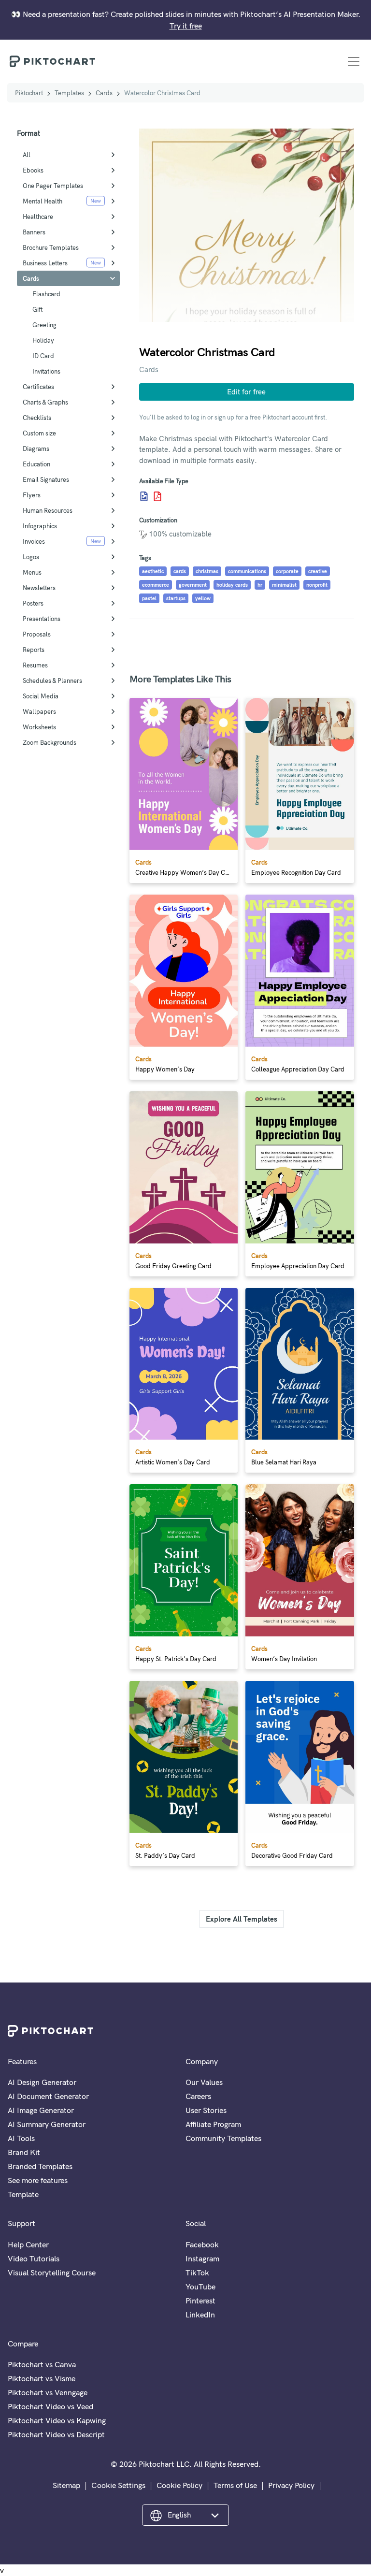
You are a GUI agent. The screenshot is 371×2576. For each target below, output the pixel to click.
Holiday (43, 340)
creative (318, 571)
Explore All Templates (242, 1919)
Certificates (38, 387)
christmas (207, 571)
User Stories (206, 2110)
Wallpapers (39, 711)
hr (260, 585)
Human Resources (48, 510)
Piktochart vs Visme (42, 2378)
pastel (149, 598)
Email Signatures (46, 479)
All (27, 155)
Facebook (202, 2244)
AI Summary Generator (47, 2124)
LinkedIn (200, 2315)
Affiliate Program (213, 2124)
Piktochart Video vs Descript (56, 2434)
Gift (37, 309)
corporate (287, 571)
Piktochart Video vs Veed (50, 2406)
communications (247, 571)
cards (180, 571)
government (193, 585)
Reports (34, 650)
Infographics (40, 526)
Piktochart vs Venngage (48, 2392)
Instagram (202, 2258)
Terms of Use (235, 2485)
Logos (31, 557)
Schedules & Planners (52, 680)
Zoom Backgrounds (50, 742)
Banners (34, 232)
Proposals (37, 634)
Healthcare (38, 217)
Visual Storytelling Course (52, 2272)
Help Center (28, 2244)
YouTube (200, 2287)
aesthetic (153, 571)
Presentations (42, 619)
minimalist (284, 585)
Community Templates (223, 2138)
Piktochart (29, 93)
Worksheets (39, 727)
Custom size (39, 433)
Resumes (35, 665)
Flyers (32, 495)
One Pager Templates (53, 186)
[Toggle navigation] (354, 61)
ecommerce (156, 585)
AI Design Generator (42, 2082)
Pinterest (200, 2301)
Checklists (37, 418)
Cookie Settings (118, 2485)
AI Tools (21, 2138)
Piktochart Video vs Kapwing (57, 2420)
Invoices (34, 541)
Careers (198, 2096)
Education (36, 464)
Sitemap (66, 2485)
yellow (203, 598)
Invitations (46, 371)
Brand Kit (24, 2152)
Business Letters (45, 263)
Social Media (41, 696)
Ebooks (33, 170)
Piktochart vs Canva (42, 2364)
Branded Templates (40, 2166)
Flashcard (46, 294)
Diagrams (36, 449)
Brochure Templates (51, 247)
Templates (69, 93)
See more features (38, 2180)
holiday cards (232, 585)
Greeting (44, 325)
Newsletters (39, 588)
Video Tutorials (34, 2258)
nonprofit (317, 585)
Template (23, 2194)
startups (176, 598)
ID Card (43, 356)
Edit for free (246, 392)
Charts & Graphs (45, 402)
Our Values (204, 2082)
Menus (32, 572)
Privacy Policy (291, 2485)
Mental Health (43, 201)
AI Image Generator (41, 2110)
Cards (104, 93)
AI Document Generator (48, 2096)
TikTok (197, 2272)
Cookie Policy (179, 2485)
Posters (33, 603)
